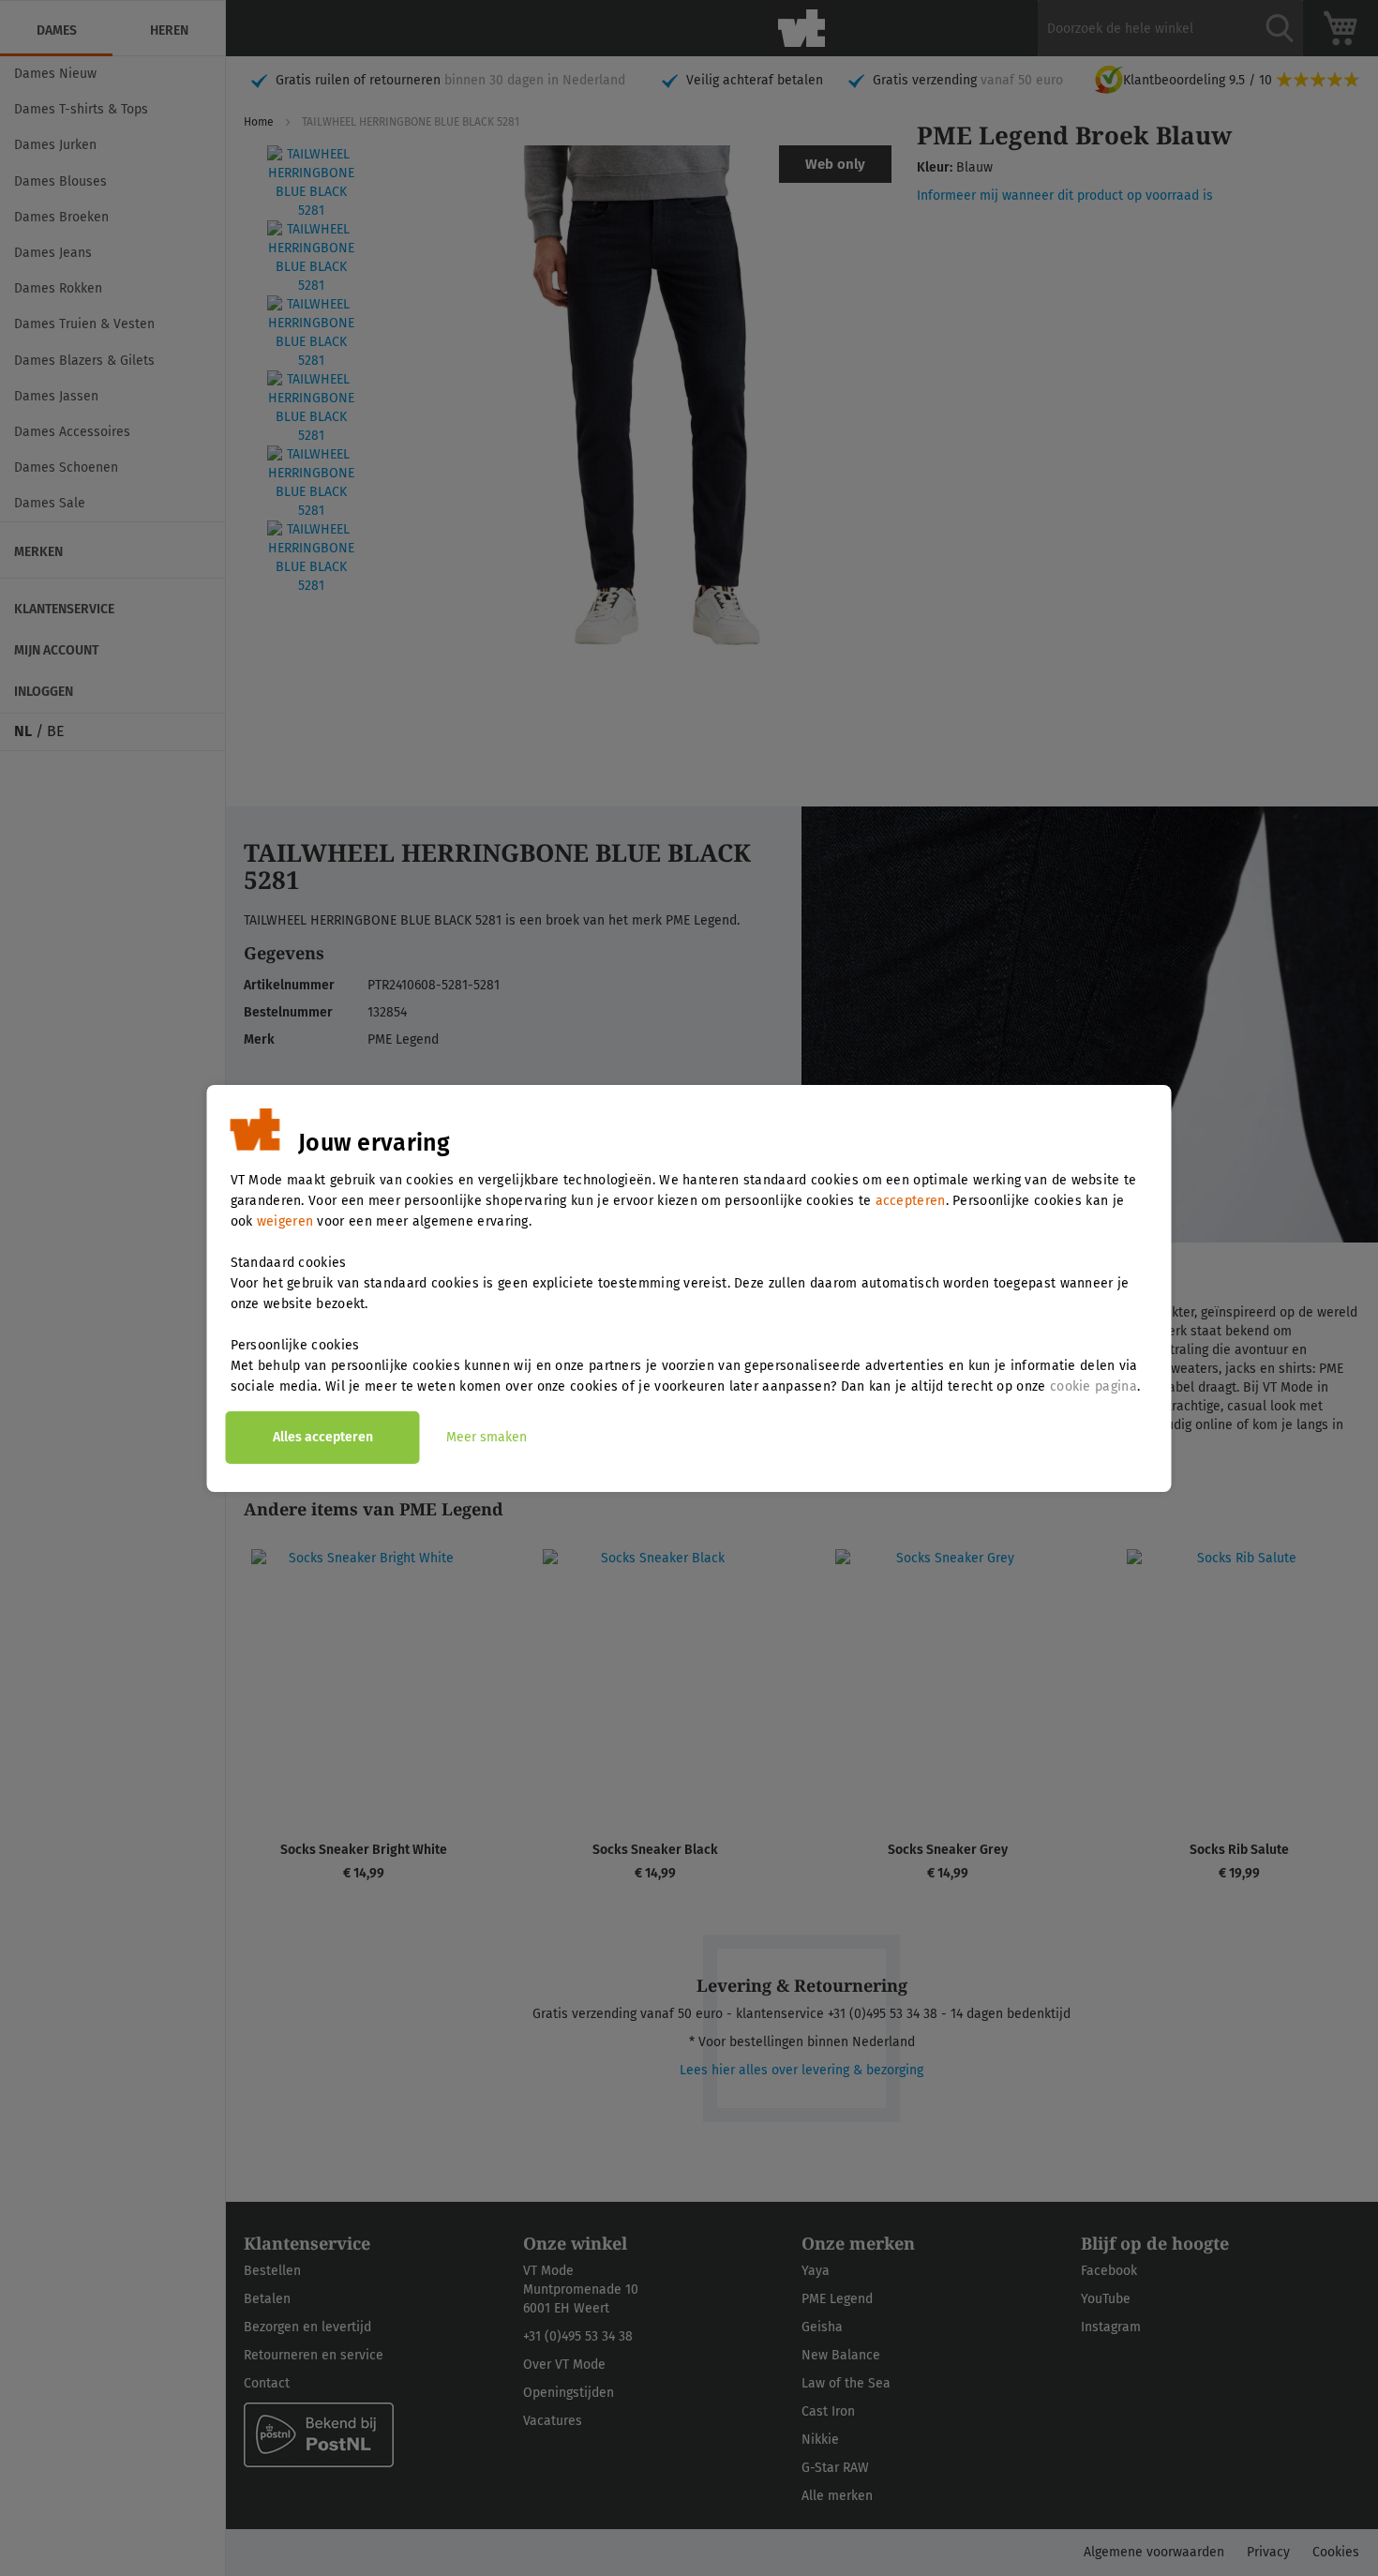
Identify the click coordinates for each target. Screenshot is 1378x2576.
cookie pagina (1093, 1386)
